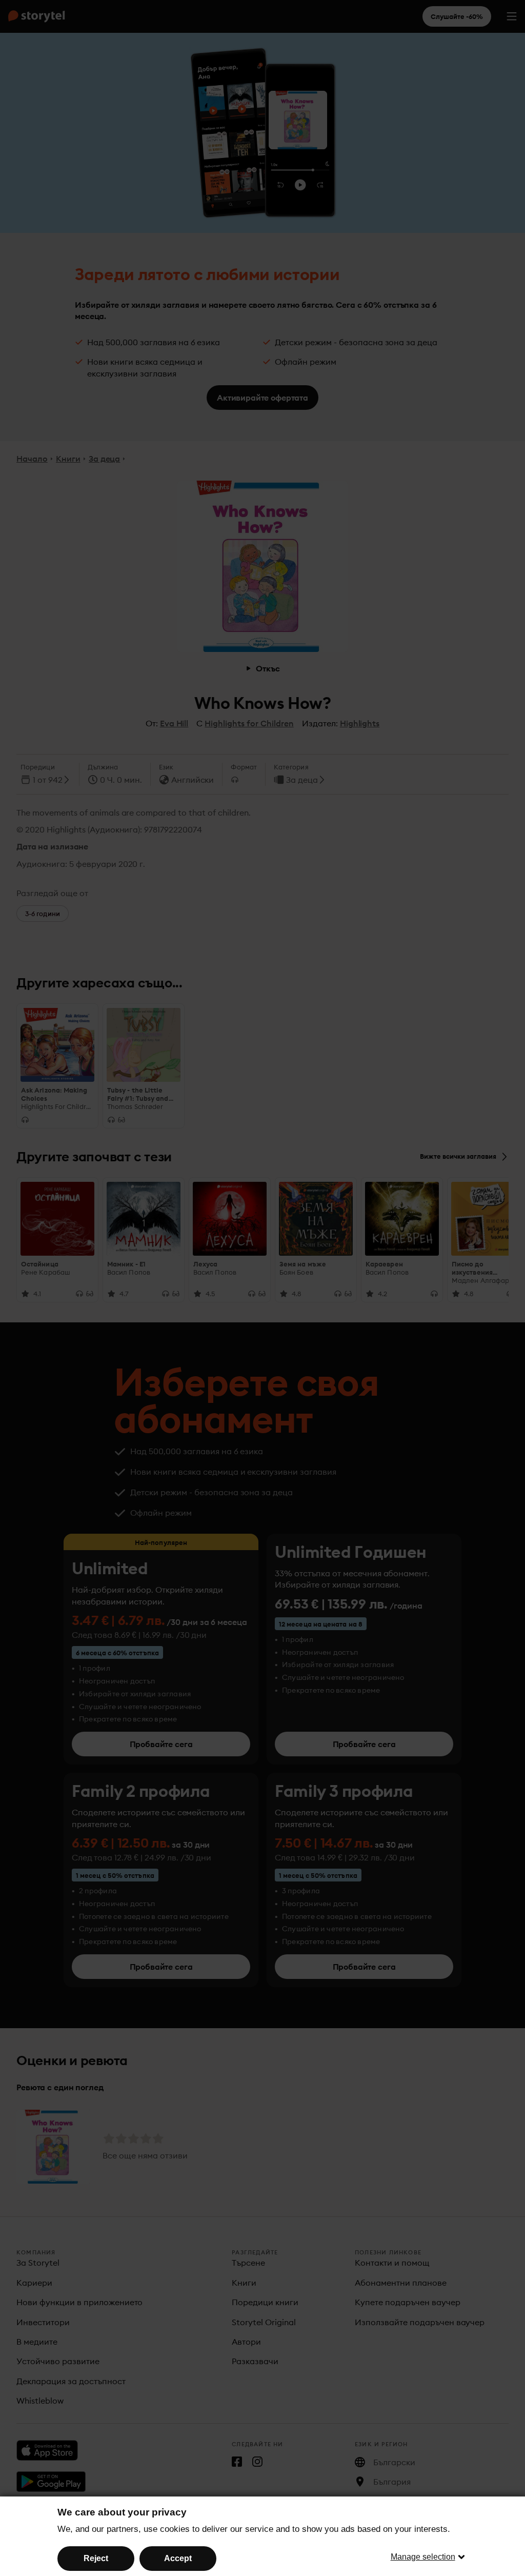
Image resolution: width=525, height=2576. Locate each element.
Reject (96, 2558)
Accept (178, 2558)
